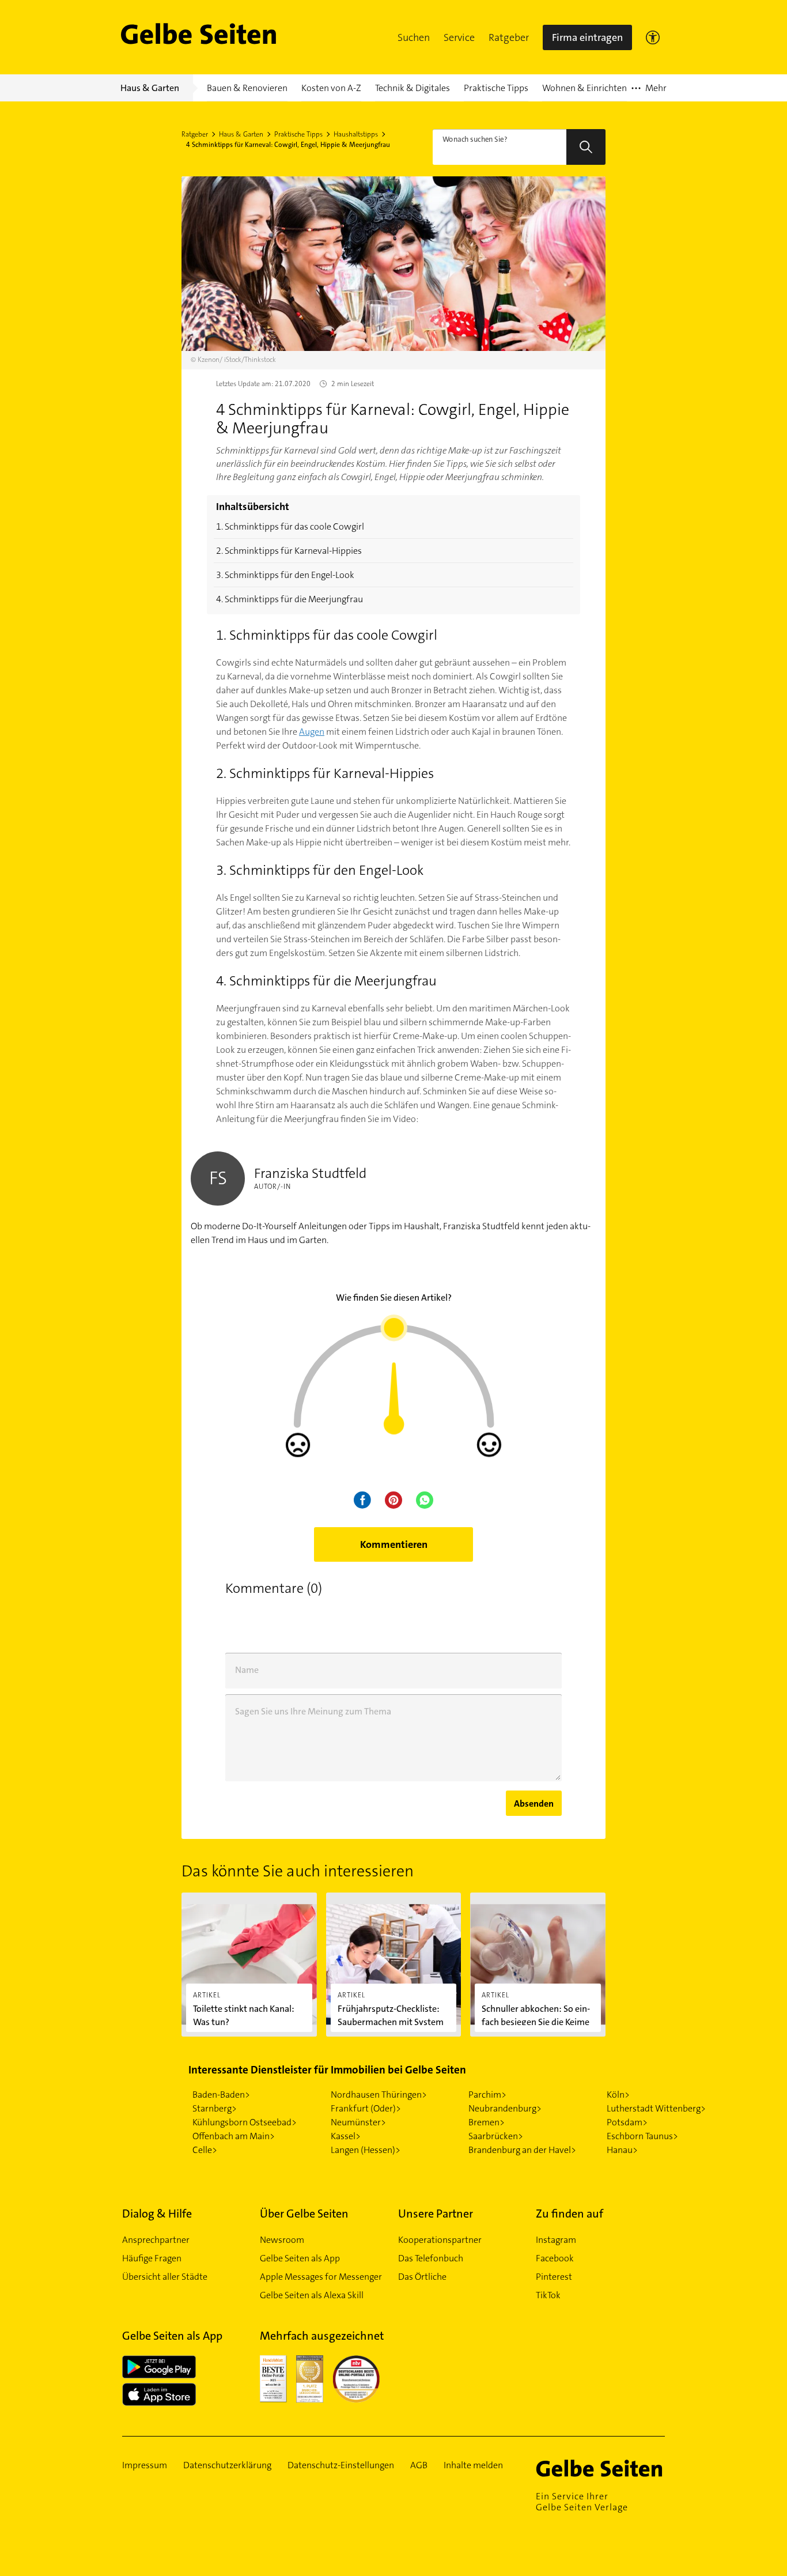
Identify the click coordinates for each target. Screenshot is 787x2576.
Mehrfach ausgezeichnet (322, 2336)
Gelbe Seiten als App (300, 2258)
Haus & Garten (241, 134)
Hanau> (622, 2150)
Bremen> (487, 2122)
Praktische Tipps (298, 134)
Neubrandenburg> (505, 2108)
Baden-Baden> (221, 2095)
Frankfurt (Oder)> (366, 2108)
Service (459, 37)
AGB (419, 2465)
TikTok (548, 2295)
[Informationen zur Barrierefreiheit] (653, 37)
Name (247, 1670)
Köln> (618, 2095)
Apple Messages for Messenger (321, 2277)
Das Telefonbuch (431, 2258)
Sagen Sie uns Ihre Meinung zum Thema (313, 1711)
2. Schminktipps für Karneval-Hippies (289, 551)
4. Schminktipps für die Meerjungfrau (290, 599)
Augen (312, 732)
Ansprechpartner (156, 2240)
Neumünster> (358, 2122)
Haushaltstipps (356, 134)
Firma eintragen (587, 37)
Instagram (556, 2240)
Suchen (414, 37)
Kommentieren (394, 1544)
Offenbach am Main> (234, 2136)
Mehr (649, 92)
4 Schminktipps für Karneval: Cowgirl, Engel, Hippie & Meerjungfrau (288, 145)
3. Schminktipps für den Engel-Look (285, 575)
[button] (414, 37)
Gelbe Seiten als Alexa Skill (312, 2295)
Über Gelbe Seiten (304, 2214)
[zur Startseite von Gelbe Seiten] (600, 2468)
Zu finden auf (570, 2214)
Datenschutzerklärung (227, 2465)
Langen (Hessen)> (366, 2150)
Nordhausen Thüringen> (379, 2095)
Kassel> (346, 2136)
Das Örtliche (422, 2277)
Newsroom (282, 2240)
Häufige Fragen (152, 2258)
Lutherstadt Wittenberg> (656, 2108)
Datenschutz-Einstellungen (341, 2465)
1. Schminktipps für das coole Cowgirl (290, 526)
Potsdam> (627, 2122)
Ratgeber (509, 37)
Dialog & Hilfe (157, 2214)
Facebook (555, 2258)
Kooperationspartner (440, 2240)
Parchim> (487, 2095)
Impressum (145, 2465)
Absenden (534, 1803)
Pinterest (554, 2277)
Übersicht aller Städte (165, 2277)
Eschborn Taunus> (642, 2136)
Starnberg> (215, 2108)
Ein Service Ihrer (582, 2502)
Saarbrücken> (496, 2136)
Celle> (205, 2150)
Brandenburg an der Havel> (522, 2150)
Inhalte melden (473, 2465)
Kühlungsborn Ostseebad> (245, 2122)
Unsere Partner (436, 2214)
